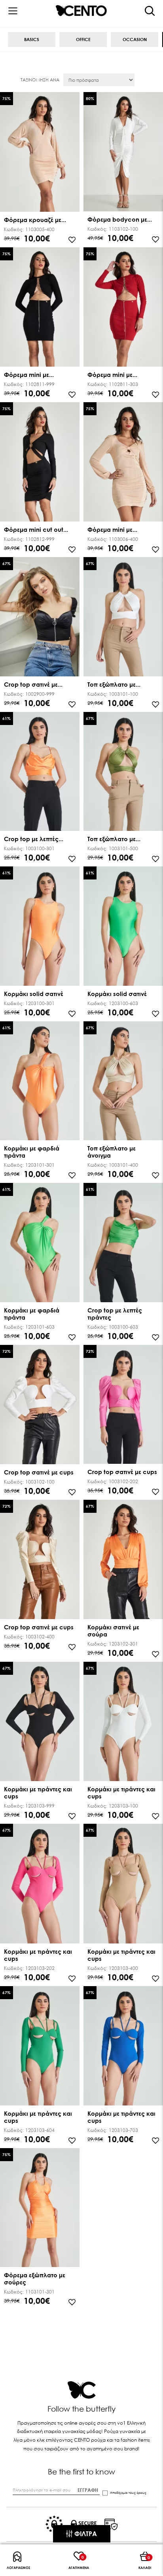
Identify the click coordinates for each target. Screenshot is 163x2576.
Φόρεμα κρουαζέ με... (35, 220)
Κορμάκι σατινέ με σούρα (113, 1631)
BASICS (32, 39)
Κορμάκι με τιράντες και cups (38, 1793)
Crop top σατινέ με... (33, 684)
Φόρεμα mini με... (29, 375)
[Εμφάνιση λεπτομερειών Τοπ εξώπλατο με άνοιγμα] (123, 618)
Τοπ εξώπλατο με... (114, 684)
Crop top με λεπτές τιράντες (115, 1314)
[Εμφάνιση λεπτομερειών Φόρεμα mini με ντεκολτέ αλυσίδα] (40, 308)
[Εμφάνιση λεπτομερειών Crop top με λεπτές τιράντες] (40, 772)
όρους (141, 2493)
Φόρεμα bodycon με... (120, 219)
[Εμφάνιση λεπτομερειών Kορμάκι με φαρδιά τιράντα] (40, 1082)
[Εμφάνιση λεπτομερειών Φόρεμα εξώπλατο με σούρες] (40, 2209)
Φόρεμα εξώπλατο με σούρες (35, 2278)
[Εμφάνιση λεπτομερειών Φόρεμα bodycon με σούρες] (123, 153)
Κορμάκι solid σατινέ (34, 994)
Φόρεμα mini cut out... (36, 529)
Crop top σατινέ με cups (39, 1472)
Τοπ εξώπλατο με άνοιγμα (112, 1152)
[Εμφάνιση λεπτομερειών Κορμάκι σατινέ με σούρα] (123, 1560)
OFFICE (83, 39)
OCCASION (135, 39)
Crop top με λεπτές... (34, 839)
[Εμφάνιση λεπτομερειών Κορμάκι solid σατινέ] (40, 927)
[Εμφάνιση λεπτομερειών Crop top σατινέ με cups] (40, 1405)
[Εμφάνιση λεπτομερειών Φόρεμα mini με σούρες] (123, 463)
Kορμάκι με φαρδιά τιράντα (32, 1152)
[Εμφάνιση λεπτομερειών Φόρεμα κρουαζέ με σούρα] (40, 153)
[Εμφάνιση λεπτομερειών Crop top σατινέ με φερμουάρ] (40, 618)
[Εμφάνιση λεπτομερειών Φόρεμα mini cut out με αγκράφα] (40, 463)
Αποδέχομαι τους (128, 2493)
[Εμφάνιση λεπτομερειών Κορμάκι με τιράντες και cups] (40, 1722)
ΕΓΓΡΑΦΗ (88, 2490)
